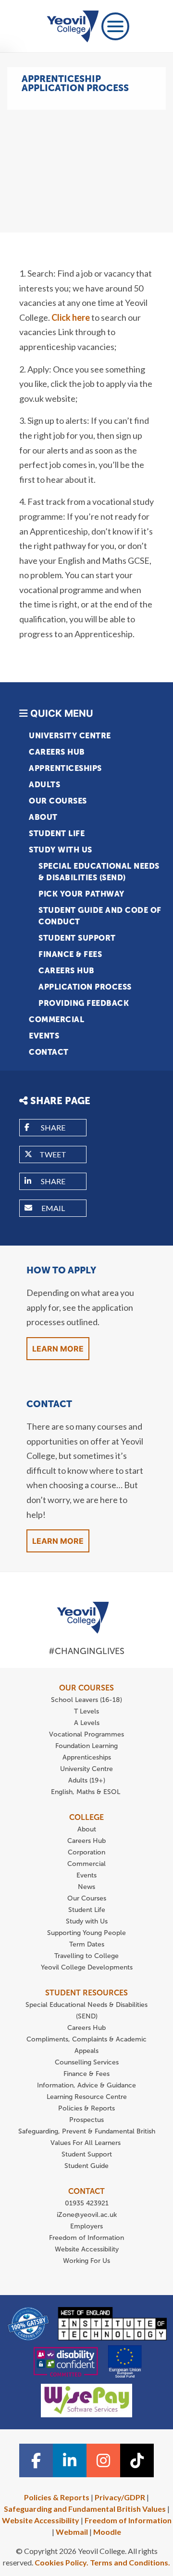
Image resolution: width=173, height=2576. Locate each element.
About (43, 817)
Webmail (72, 2532)
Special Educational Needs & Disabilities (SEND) (99, 872)
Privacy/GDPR (120, 2497)
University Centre (70, 736)
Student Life (57, 833)
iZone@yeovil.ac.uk (87, 2215)
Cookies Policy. (62, 2562)
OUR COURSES (86, 1688)
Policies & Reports (86, 2108)
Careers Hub (57, 752)
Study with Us (61, 850)
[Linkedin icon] (70, 2460)
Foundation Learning (86, 1746)
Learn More (58, 1349)
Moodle (107, 2532)
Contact (49, 1052)
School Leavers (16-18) (86, 1700)
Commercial (56, 1020)
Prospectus (86, 2120)
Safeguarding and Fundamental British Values (85, 2509)
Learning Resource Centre (87, 2097)
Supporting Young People (86, 1933)
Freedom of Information (86, 2238)
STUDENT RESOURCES (86, 1993)
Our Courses (58, 801)
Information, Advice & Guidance (86, 2085)
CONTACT (86, 2191)
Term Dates (87, 1944)
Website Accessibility (87, 2249)
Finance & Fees (70, 954)
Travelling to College (86, 1956)
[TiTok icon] (137, 2460)
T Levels (86, 1711)
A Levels (87, 1723)
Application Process (85, 987)
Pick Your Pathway (81, 894)
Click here (71, 317)
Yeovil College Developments (87, 1967)
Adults (44, 785)
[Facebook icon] (36, 2460)
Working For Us (86, 2261)
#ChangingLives (86, 1651)
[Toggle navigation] (115, 26)
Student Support (77, 938)
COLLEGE (86, 1817)
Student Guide (86, 2166)
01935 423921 (87, 2203)
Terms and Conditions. (130, 2562)
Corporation (86, 1852)
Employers (86, 2226)
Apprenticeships (65, 768)
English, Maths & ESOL (86, 1792)
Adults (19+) (87, 1780)
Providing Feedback (84, 1003)
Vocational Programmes (86, 1734)
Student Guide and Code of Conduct (100, 916)
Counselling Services (87, 2062)
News (86, 1887)
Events (44, 1036)
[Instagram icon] (103, 2460)
